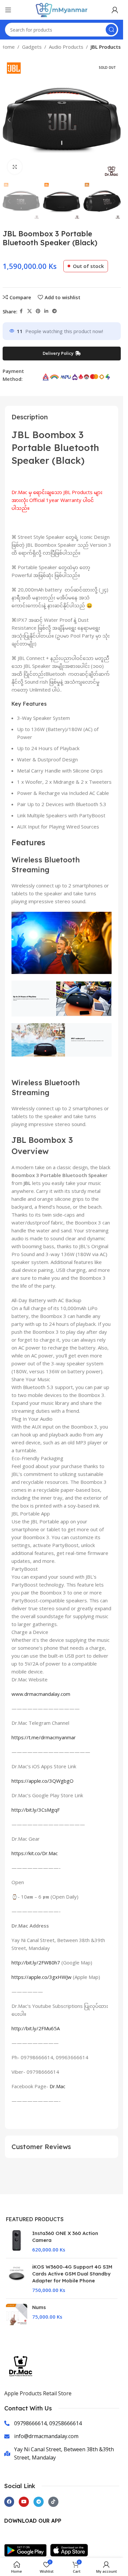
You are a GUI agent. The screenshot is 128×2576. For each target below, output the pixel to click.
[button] (9, 120)
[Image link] (27, 2550)
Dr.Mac (57, 2086)
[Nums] (17, 2314)
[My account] (115, 10)
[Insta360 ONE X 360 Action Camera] (17, 2241)
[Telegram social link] (54, 311)
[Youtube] (24, 2502)
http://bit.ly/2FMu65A (36, 2028)
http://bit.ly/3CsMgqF (36, 1810)
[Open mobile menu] (8, 10)
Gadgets (32, 47)
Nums (39, 2307)
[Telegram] (39, 2502)
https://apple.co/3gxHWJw (42, 1977)
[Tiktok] (53, 2502)
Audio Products (66, 47)
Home (8, 47)
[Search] (111, 30)
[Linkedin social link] (46, 311)
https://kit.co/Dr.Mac (35, 1853)
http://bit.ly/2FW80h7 (36, 1962)
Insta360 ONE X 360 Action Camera (65, 2237)
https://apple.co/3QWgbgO (43, 1781)
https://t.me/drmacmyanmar (44, 1737)
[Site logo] (62, 9)
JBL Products (106, 47)
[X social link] (30, 311)
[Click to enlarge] (15, 167)
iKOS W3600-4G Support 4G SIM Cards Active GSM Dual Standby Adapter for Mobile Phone (72, 2274)
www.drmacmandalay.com (41, 1694)
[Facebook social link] (21, 311)
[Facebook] (9, 2502)
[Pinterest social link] (38, 311)
